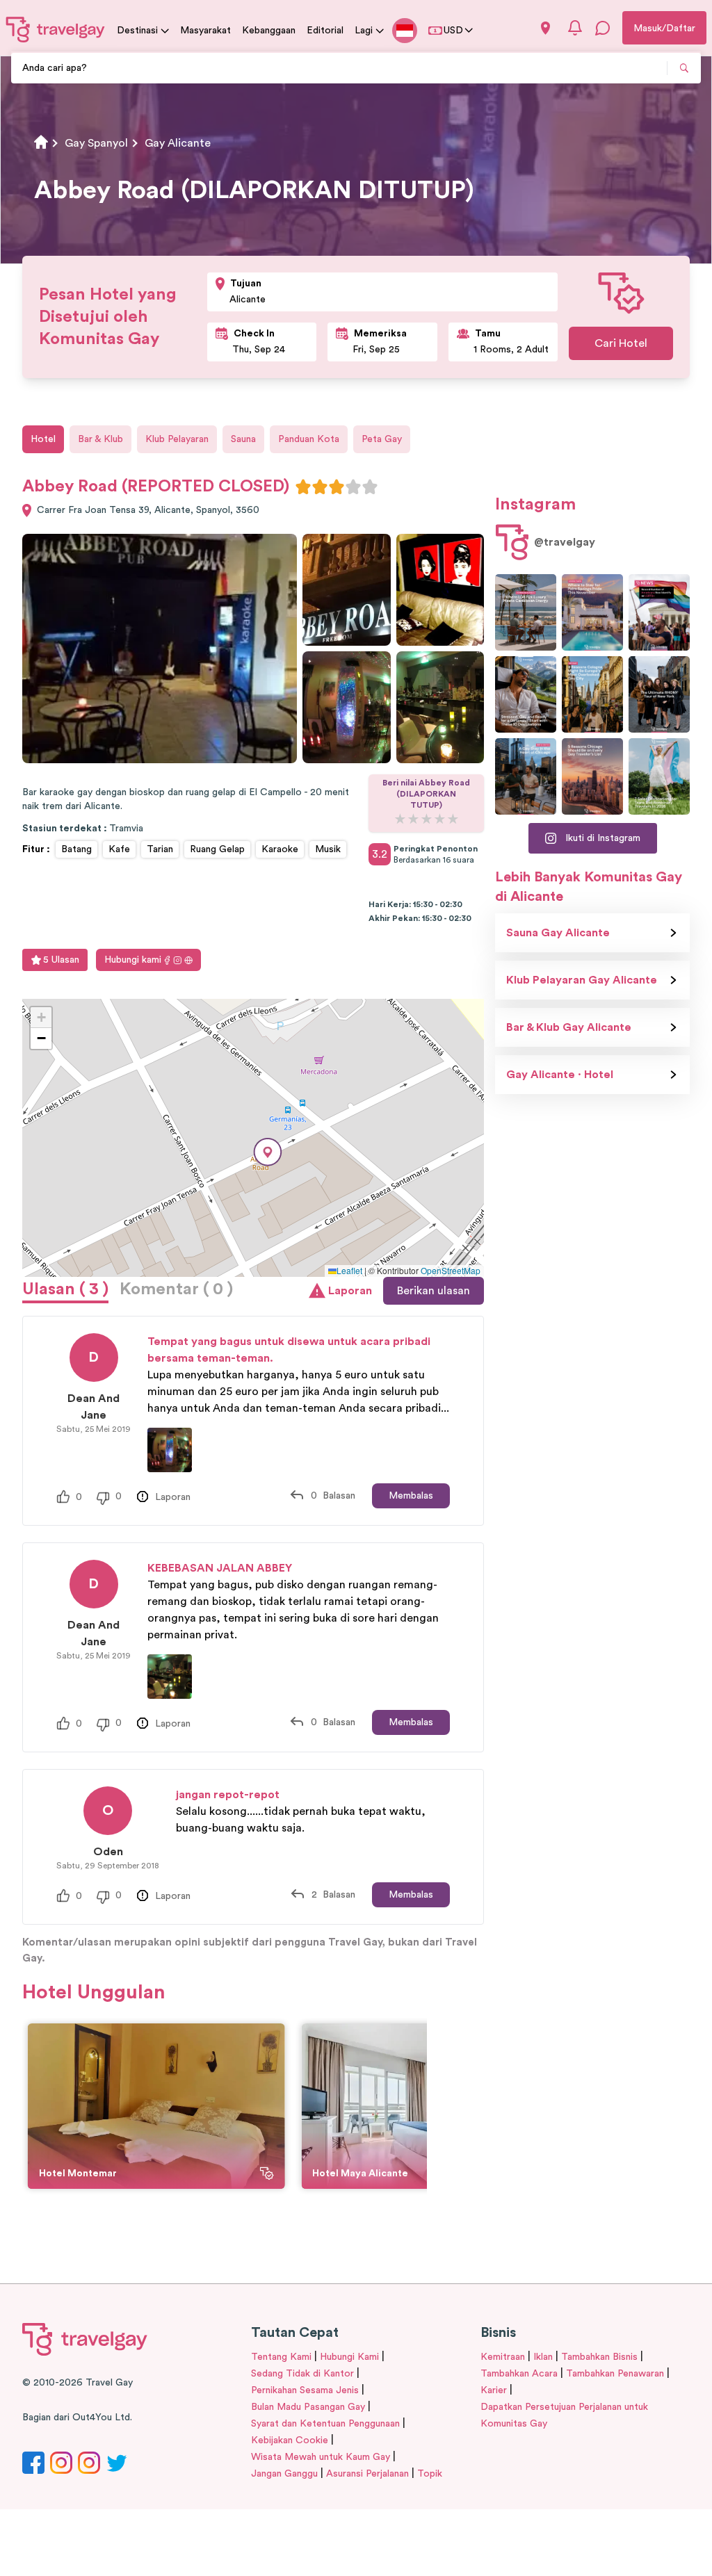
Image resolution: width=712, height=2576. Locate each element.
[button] (268, 1152)
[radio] (303, 487)
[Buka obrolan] (603, 28)
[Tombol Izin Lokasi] (545, 28)
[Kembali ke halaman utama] (56, 29)
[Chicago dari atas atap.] (526, 776)
